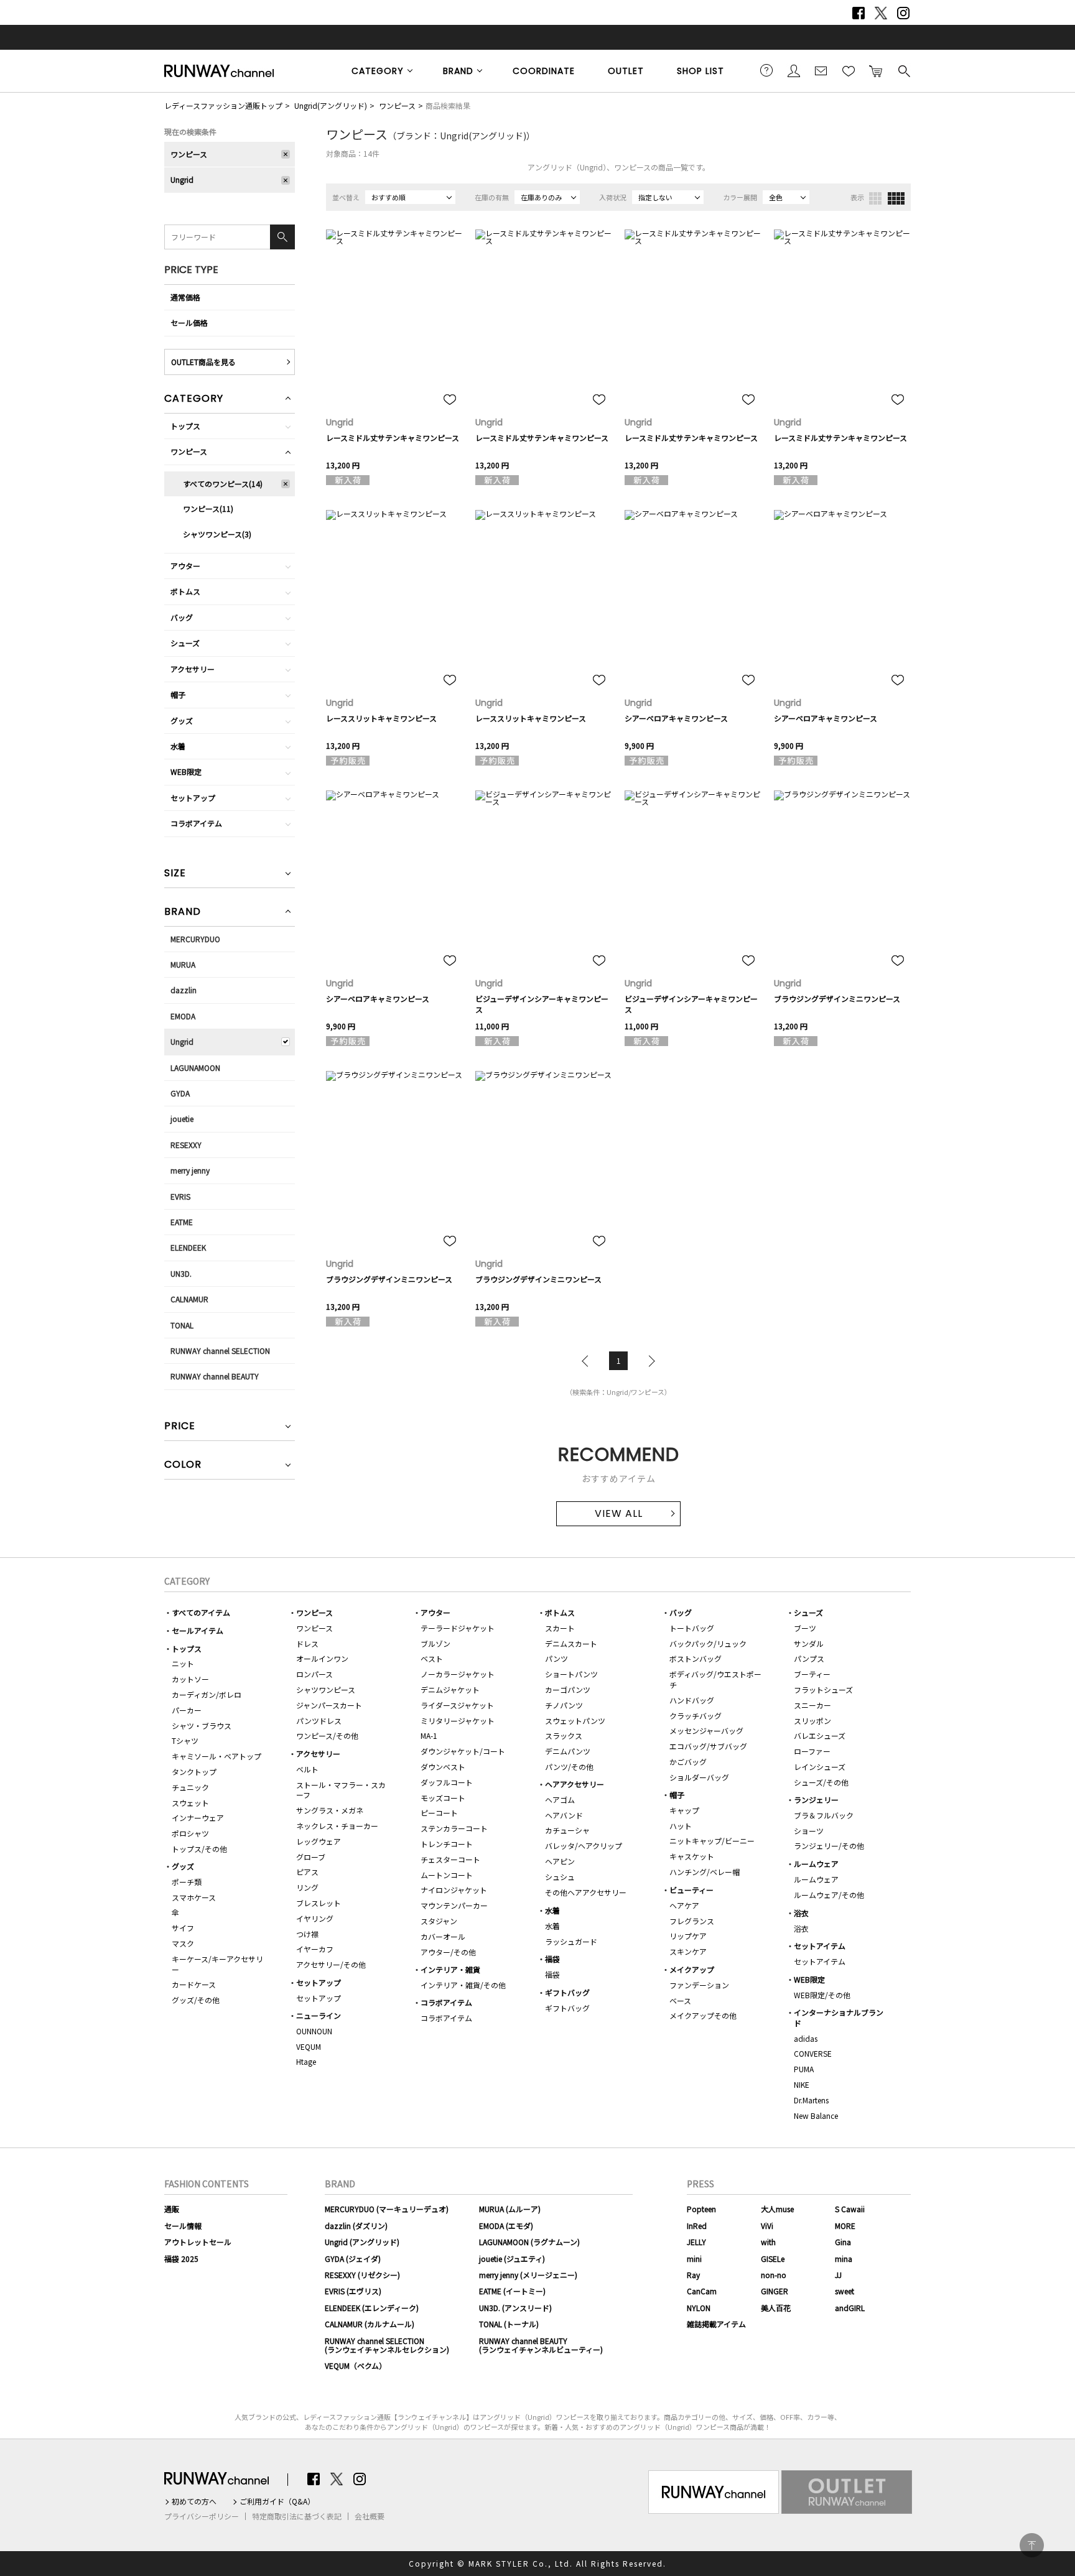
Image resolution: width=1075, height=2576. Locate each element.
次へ (649, 1361)
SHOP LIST (700, 71)
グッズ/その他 (196, 2000)
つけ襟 (307, 1934)
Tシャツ (185, 1740)
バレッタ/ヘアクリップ (584, 1846)
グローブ (311, 1857)
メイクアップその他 (703, 2015)
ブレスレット (319, 1903)
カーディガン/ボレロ (207, 1694)
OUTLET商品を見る (203, 362)
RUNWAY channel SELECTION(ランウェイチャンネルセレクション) (387, 2345)
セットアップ (193, 798)
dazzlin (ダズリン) (356, 2226)
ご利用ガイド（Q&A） (277, 2501)
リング (307, 1887)
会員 (794, 70)
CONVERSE (813, 2053)
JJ (838, 2275)
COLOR (183, 1466)
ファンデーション (699, 1985)
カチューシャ (567, 1830)
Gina (843, 2242)
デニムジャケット (450, 1689)
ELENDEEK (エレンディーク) (372, 2308)
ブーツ (805, 1628)
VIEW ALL (619, 1513)
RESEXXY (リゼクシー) (362, 2275)
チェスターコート (450, 1859)
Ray (693, 2275)
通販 (172, 2209)
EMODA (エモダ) (506, 2226)
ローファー (812, 1751)
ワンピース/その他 (327, 1735)
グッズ (182, 720)
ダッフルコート (447, 1782)
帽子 (178, 694)
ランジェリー (816, 1800)
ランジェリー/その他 (829, 1846)
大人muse (777, 2209)
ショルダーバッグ (699, 1777)
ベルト (307, 1769)
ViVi (767, 2226)
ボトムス (185, 591)
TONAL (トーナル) (509, 2324)
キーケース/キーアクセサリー (217, 1964)
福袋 (552, 1959)
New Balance (816, 2115)
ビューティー (691, 1890)
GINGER (775, 2291)
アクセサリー (193, 669)
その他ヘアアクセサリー (586, 1892)
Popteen (701, 2209)
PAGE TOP (1032, 2545)
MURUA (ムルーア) (510, 2209)
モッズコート (443, 1798)
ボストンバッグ (696, 1658)
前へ (588, 1361)
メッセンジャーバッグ (706, 1730)
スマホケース (194, 1897)
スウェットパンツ (575, 1721)
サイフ (183, 1928)
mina (844, 2259)
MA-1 (429, 1735)
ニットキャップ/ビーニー (712, 1841)
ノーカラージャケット (458, 1674)
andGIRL (850, 2308)
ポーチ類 (187, 1882)
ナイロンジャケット (454, 1890)
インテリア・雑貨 (450, 1969)
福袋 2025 (181, 2259)
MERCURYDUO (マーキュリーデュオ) (387, 2209)
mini (694, 2259)
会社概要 (370, 2516)
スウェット (190, 1803)
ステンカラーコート (454, 1828)
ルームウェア (816, 1864)
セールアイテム (198, 1630)
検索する (903, 70)
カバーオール (443, 1936)
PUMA (804, 2069)
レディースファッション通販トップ (223, 105)
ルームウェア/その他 (829, 1895)
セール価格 (189, 322)
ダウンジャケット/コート (463, 1751)
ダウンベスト (443, 1767)
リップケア (688, 1936)
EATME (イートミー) (512, 2291)
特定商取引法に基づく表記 (297, 2516)
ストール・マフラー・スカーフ (341, 1790)
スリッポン (812, 1721)
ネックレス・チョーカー (337, 1826)
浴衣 (801, 1913)
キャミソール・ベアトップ (216, 1756)
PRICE (180, 1427)
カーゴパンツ (568, 1689)
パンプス (809, 1658)
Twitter (881, 13)
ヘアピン (560, 1861)
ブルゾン (435, 1643)
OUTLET (626, 71)
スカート (560, 1628)
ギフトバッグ (567, 1992)
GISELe (773, 2259)
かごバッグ (688, 1762)
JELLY (696, 2242)
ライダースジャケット (457, 1705)
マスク (183, 1943)
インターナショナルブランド (839, 2018)
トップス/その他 (199, 1849)
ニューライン (319, 2015)
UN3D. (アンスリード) (515, 2308)
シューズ (185, 643)
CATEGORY (378, 71)
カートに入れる (876, 70)
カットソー (190, 1679)
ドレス (307, 1643)
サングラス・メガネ (330, 1810)
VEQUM (309, 2046)
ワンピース (397, 105)
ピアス (307, 1872)
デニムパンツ (568, 1751)
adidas (806, 2038)
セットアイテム (820, 1946)
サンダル (809, 1643)
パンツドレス (319, 1721)
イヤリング (315, 1918)
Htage (306, 2061)
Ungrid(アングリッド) (331, 105)
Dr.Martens (811, 2100)
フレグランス (692, 1921)
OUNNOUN (314, 2031)
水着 (178, 746)
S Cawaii (850, 2209)
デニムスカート (571, 1643)
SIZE (175, 874)
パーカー (187, 1710)
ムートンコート (447, 1875)
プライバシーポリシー (202, 2516)
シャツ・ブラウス (202, 1726)
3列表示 (875, 198)
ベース (680, 2000)
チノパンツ (564, 1705)
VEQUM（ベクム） (356, 2365)
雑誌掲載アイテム (716, 2324)
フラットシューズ (823, 1689)
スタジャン (439, 1921)
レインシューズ (820, 1767)
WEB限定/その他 (822, 1995)
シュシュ (560, 1877)
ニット (183, 1663)
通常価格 (185, 297)
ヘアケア (684, 1905)
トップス (185, 426)
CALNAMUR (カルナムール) (370, 2324)
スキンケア (688, 1951)
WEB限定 (186, 771)
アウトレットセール (198, 2242)
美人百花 (776, 2308)
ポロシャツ (190, 1833)
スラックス (564, 1735)
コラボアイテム (196, 823)
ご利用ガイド (766, 70)
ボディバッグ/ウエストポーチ (715, 1679)
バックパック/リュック (708, 1643)
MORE (845, 2226)
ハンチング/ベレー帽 (705, 1872)
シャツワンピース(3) (217, 534)
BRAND (458, 71)
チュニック (190, 1787)
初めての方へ (194, 2501)
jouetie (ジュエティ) (512, 2259)
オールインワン (322, 1658)
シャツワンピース (326, 1689)
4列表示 (896, 198)
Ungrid (182, 179)
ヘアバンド (564, 1815)
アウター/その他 (448, 1952)
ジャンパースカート (329, 1705)
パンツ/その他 (569, 1767)
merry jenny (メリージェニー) (528, 2275)
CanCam (702, 2291)
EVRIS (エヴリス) (353, 2291)
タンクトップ (194, 1772)
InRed (697, 2226)
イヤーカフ (315, 1949)
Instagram (903, 13)
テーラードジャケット (458, 1628)
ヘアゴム (560, 1800)
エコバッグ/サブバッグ (708, 1746)
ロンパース (314, 1674)
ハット (681, 1826)
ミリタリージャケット (458, 1721)
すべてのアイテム (201, 1612)
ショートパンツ (571, 1674)
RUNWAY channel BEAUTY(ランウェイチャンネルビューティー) (541, 2345)
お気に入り (849, 70)
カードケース (194, 1984)
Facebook (859, 13)
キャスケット (692, 1856)
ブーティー (812, 1674)
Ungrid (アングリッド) (362, 2242)
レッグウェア (319, 1841)
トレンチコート (447, 1844)
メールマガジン (821, 70)
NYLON (699, 2308)
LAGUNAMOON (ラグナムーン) (529, 2242)
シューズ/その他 (821, 1782)
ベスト (432, 1658)
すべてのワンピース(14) (223, 484)
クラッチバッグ (696, 1716)
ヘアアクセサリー (575, 1784)
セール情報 (183, 2226)
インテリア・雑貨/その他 (463, 1985)
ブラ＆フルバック (824, 1815)
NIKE (802, 2084)
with (768, 2242)
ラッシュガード (571, 1941)
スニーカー (812, 1705)
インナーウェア (198, 1818)
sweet (845, 2291)
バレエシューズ (820, 1735)
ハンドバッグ (692, 1700)
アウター (185, 566)
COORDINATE (544, 71)
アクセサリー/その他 (331, 1964)
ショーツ (809, 1831)
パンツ (556, 1658)
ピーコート (439, 1813)
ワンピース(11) (208, 508)
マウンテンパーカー (454, 1905)
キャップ (684, 1810)
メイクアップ (692, 1969)
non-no (774, 2275)
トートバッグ (692, 1628)
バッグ (182, 617)
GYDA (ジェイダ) (353, 2259)
